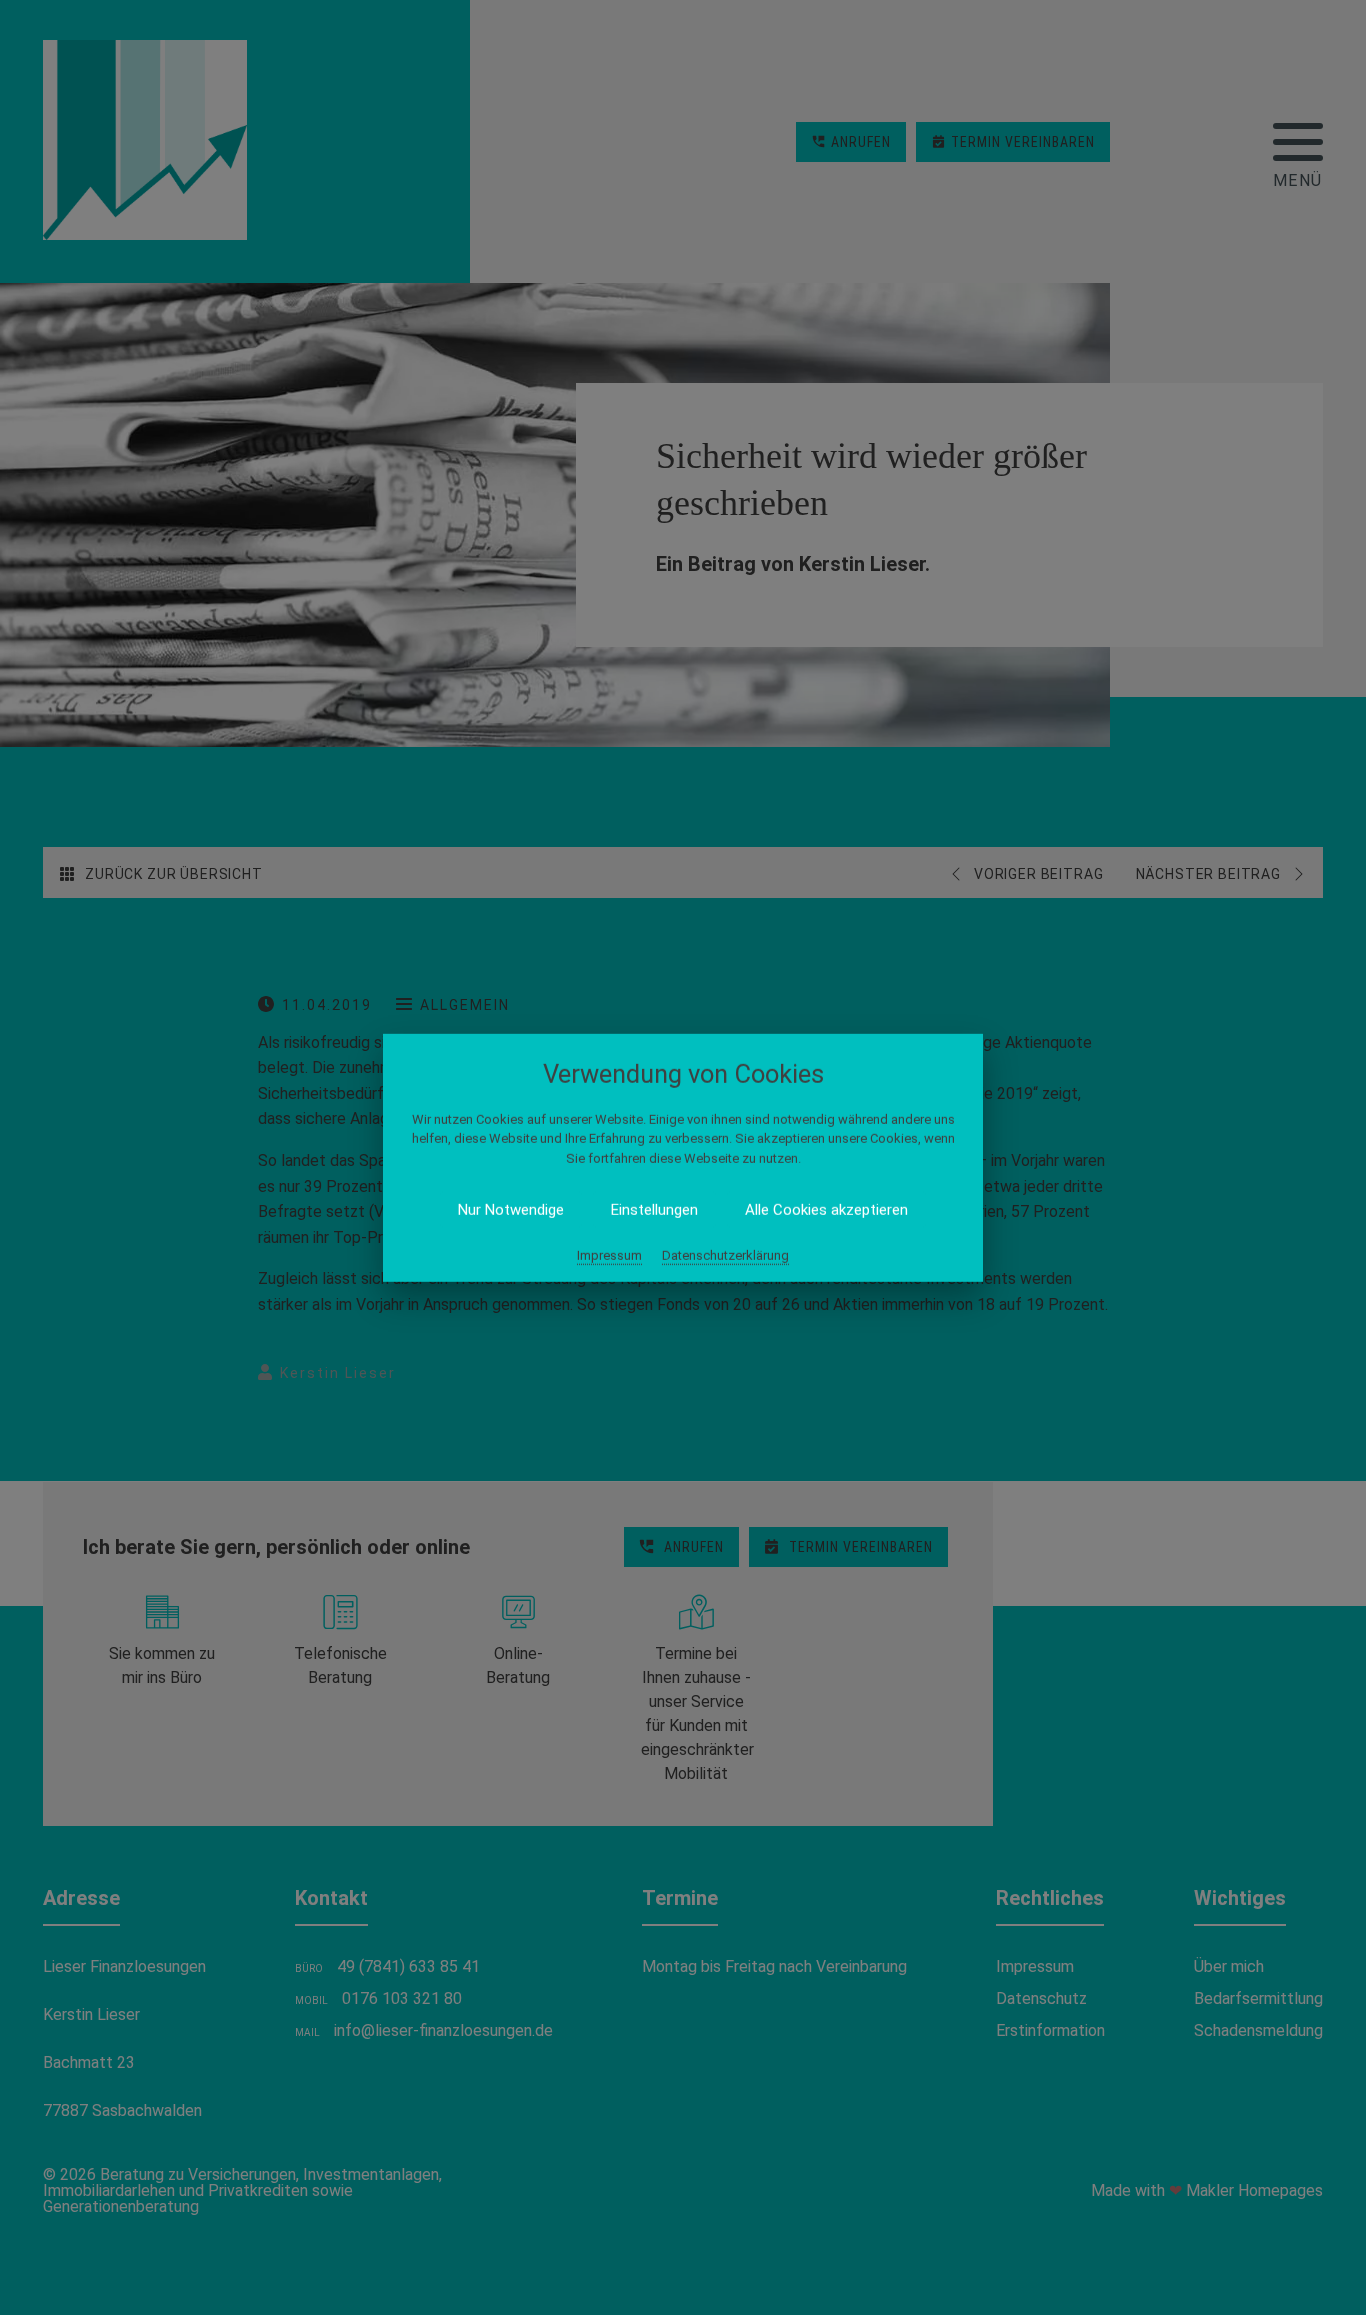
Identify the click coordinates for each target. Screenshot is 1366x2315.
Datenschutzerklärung (725, 1255)
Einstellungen (654, 1210)
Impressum (609, 1255)
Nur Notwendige (511, 1210)
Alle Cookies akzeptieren (826, 1210)
